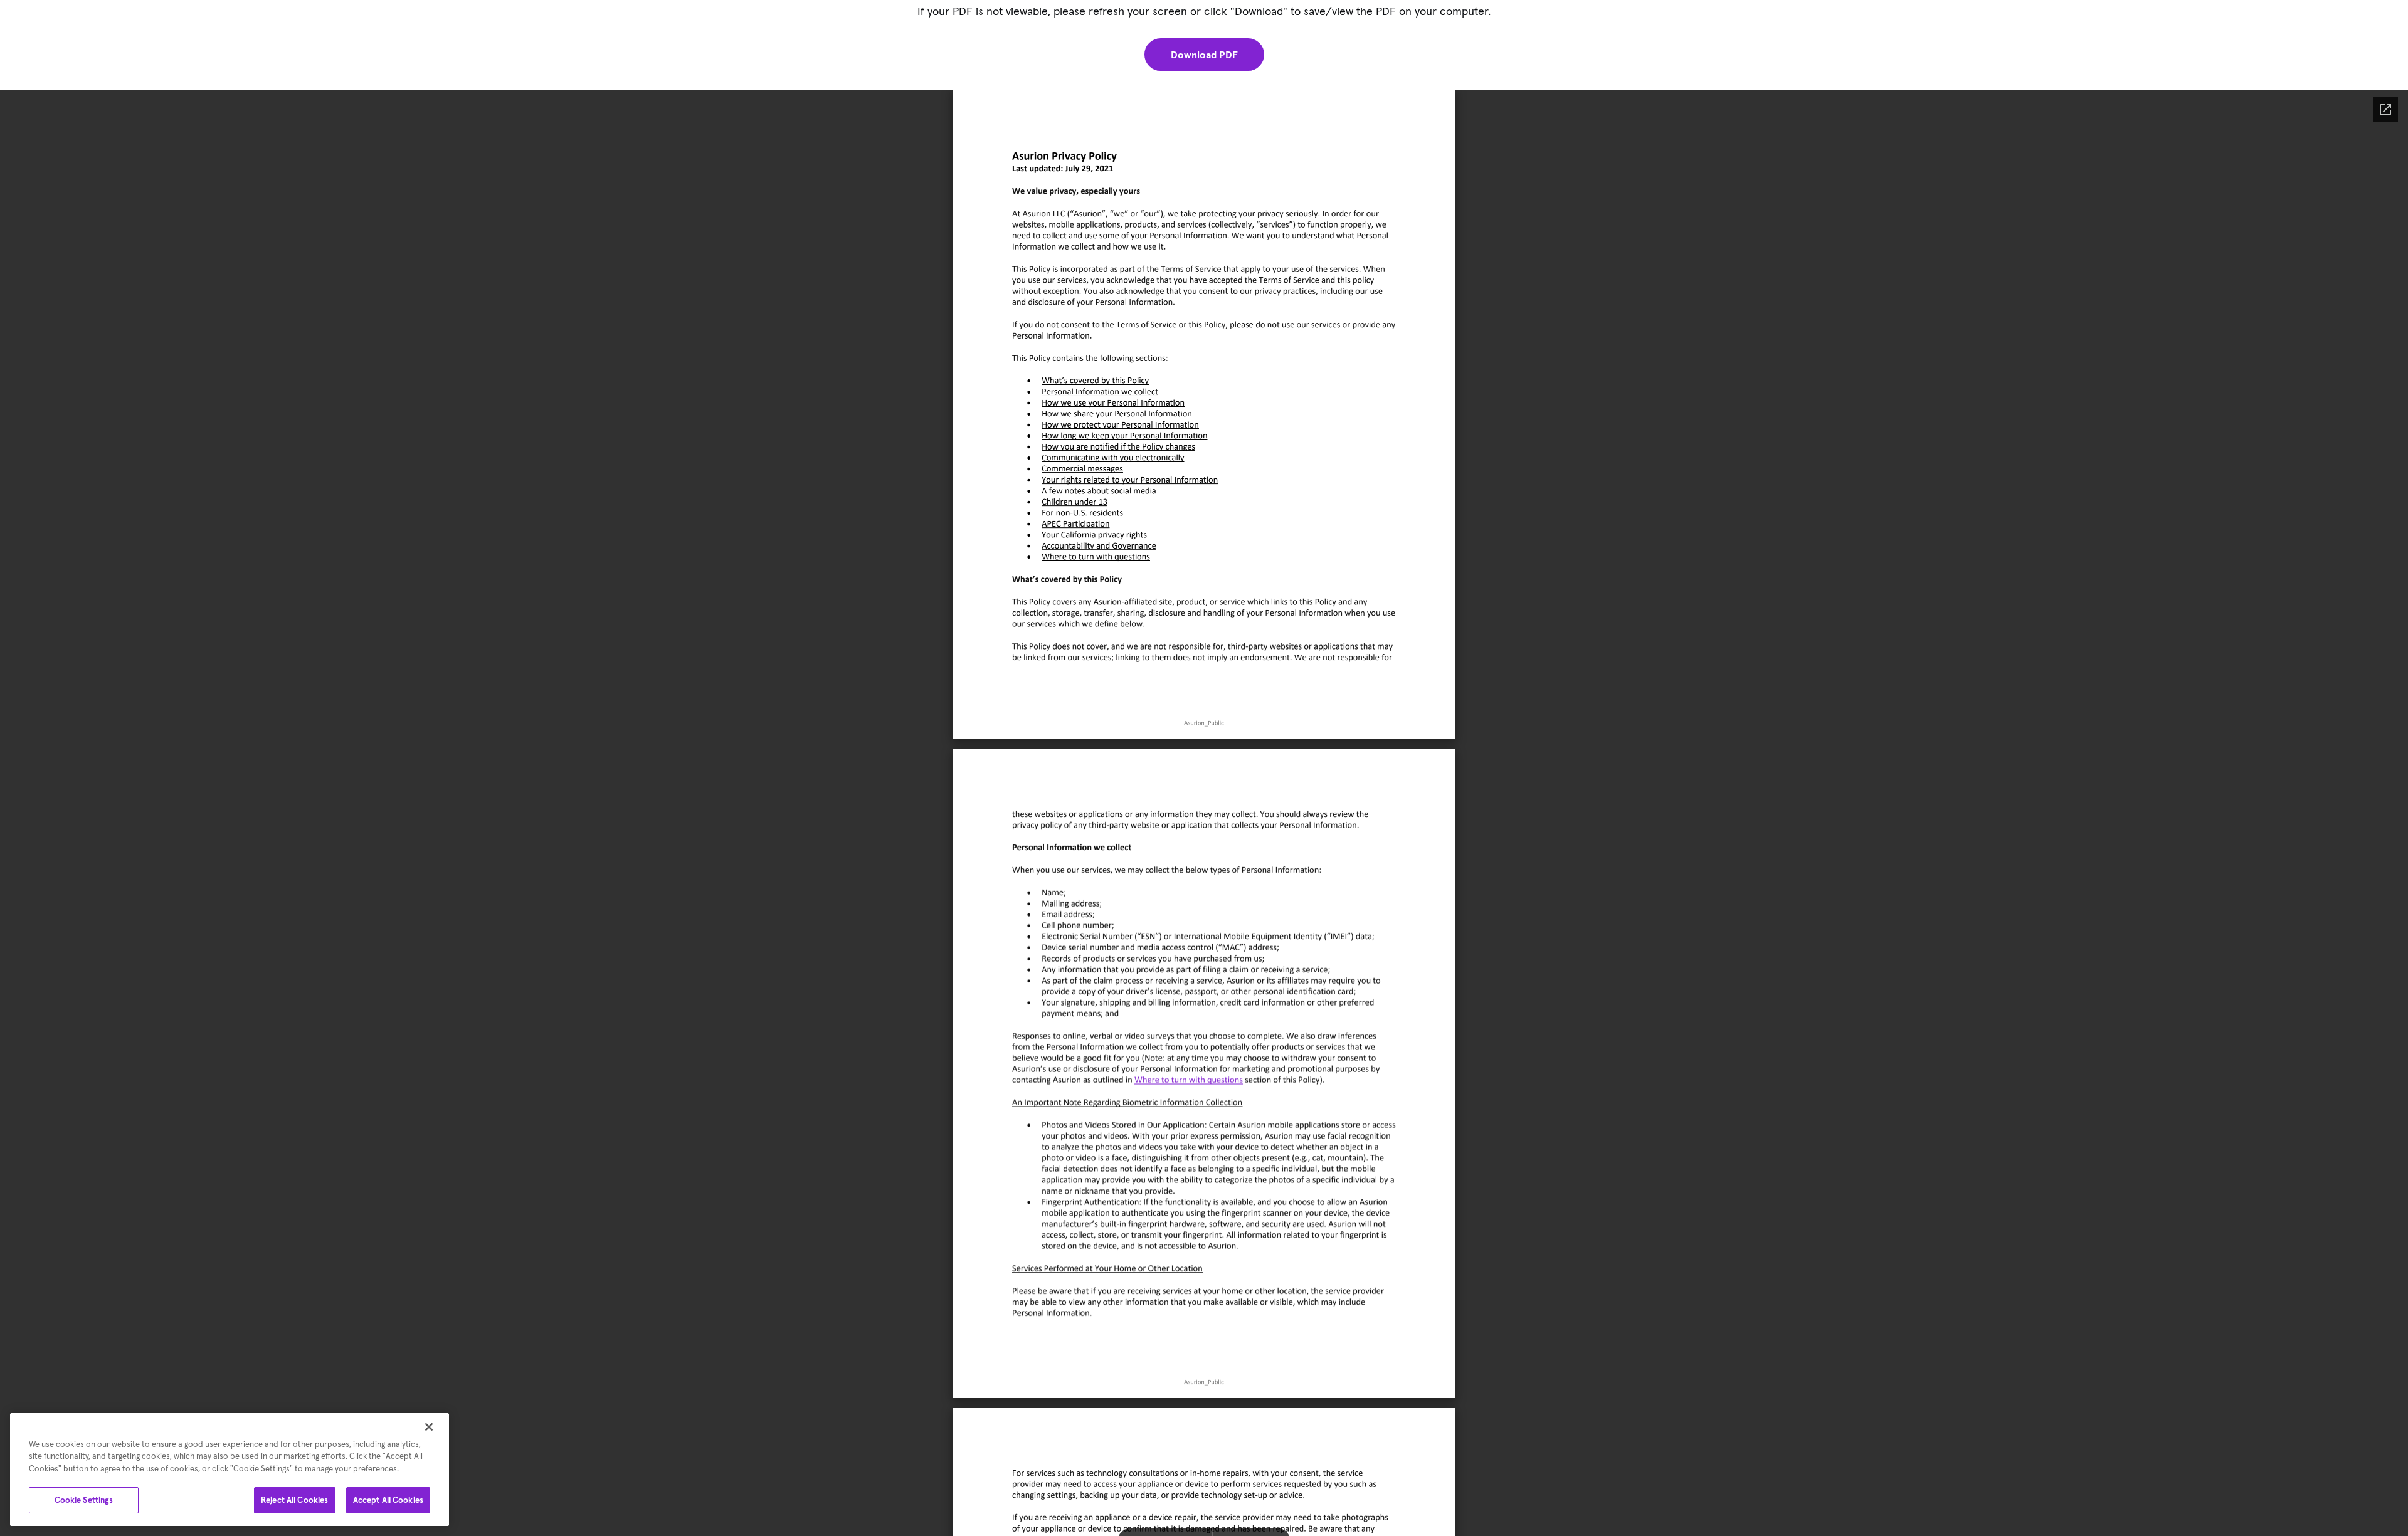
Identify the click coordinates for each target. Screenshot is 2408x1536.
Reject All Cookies (294, 1500)
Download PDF (1204, 55)
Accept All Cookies (388, 1500)
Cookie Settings (84, 1500)
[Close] (429, 1427)
